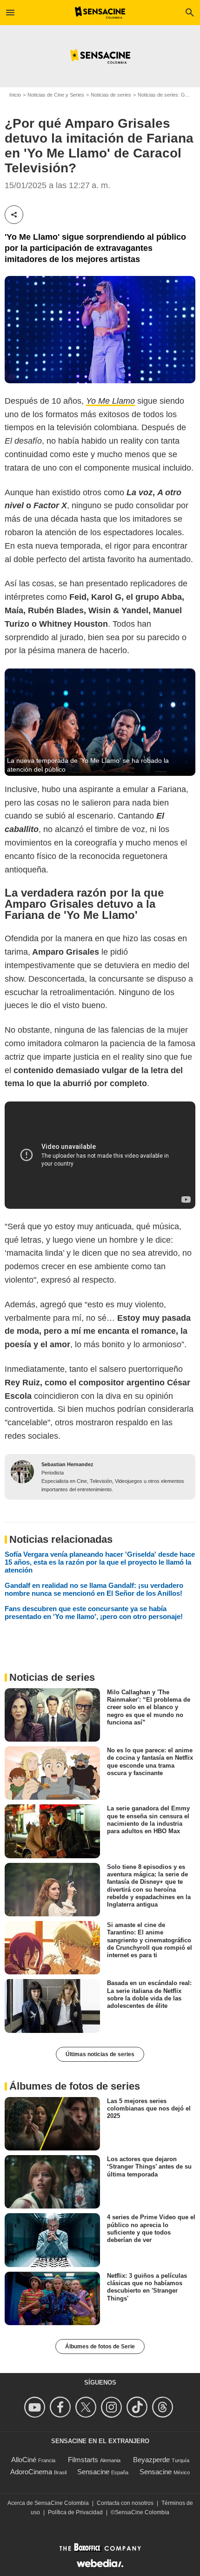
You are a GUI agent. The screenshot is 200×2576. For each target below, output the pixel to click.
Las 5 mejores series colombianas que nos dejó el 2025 (149, 2108)
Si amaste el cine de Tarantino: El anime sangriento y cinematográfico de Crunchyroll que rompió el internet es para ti (150, 1940)
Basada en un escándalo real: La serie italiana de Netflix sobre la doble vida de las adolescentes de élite (149, 1994)
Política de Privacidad (75, 2512)
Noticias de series (111, 95)
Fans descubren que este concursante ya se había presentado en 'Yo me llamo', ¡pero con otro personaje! (94, 1612)
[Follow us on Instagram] (113, 2407)
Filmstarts (83, 2460)
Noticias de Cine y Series (56, 95)
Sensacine (93, 2472)
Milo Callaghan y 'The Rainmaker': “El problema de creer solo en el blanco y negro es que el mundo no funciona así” (149, 1707)
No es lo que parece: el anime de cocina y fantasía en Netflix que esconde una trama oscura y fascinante (150, 1762)
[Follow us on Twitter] (87, 2407)
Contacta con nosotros (125, 2503)
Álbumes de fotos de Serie (100, 2347)
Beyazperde (151, 2460)
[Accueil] (100, 13)
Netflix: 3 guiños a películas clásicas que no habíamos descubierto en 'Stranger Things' (147, 2287)
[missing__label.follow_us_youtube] (36, 2407)
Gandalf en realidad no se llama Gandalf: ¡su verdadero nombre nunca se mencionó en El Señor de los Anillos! (94, 1589)
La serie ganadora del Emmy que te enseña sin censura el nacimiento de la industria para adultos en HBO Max (148, 1820)
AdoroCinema (31, 2472)
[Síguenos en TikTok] (138, 2407)
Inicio (15, 95)
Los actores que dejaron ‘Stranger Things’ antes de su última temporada (149, 2167)
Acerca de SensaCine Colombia (48, 2503)
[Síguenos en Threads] (164, 2407)
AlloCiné (24, 2460)
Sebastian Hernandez (67, 1464)
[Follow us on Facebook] (62, 2407)
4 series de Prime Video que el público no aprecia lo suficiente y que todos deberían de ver (151, 2229)
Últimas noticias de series (100, 2054)
